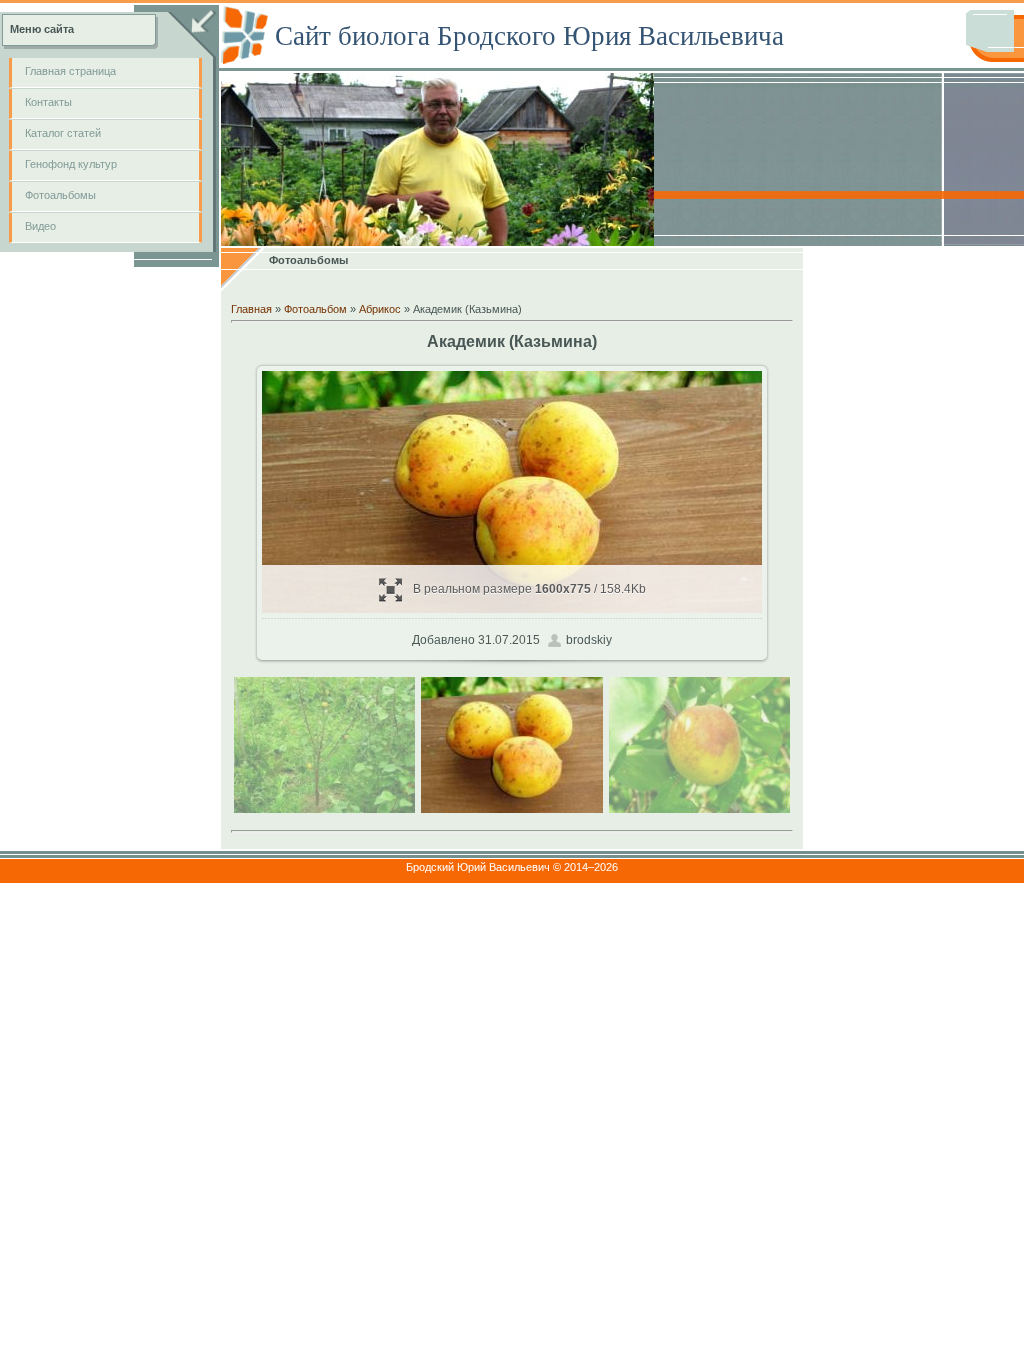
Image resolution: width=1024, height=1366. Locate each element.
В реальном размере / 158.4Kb (529, 589)
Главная (251, 309)
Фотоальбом (315, 309)
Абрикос (380, 309)
